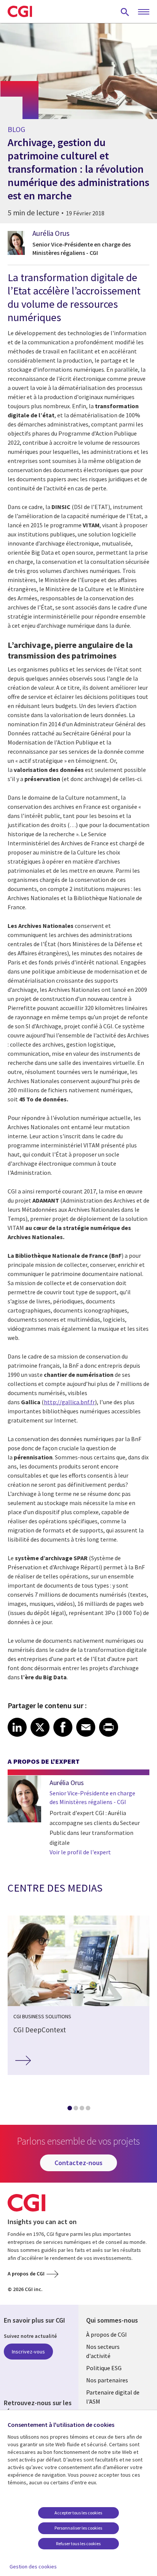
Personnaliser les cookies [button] (78, 2528)
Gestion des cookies (33, 2566)
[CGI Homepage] (20, 11)
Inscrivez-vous (28, 2352)
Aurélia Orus (51, 233)
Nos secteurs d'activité (103, 2351)
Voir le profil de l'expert (80, 1852)
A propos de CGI (26, 2274)
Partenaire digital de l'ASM (113, 2397)
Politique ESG (104, 2368)
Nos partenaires (107, 2380)
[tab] (69, 2110)
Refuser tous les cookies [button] (78, 2543)
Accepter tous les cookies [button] (78, 2513)
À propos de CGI (107, 2334)
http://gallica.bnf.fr (69, 1402)
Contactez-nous (78, 2163)
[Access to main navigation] (144, 12)
